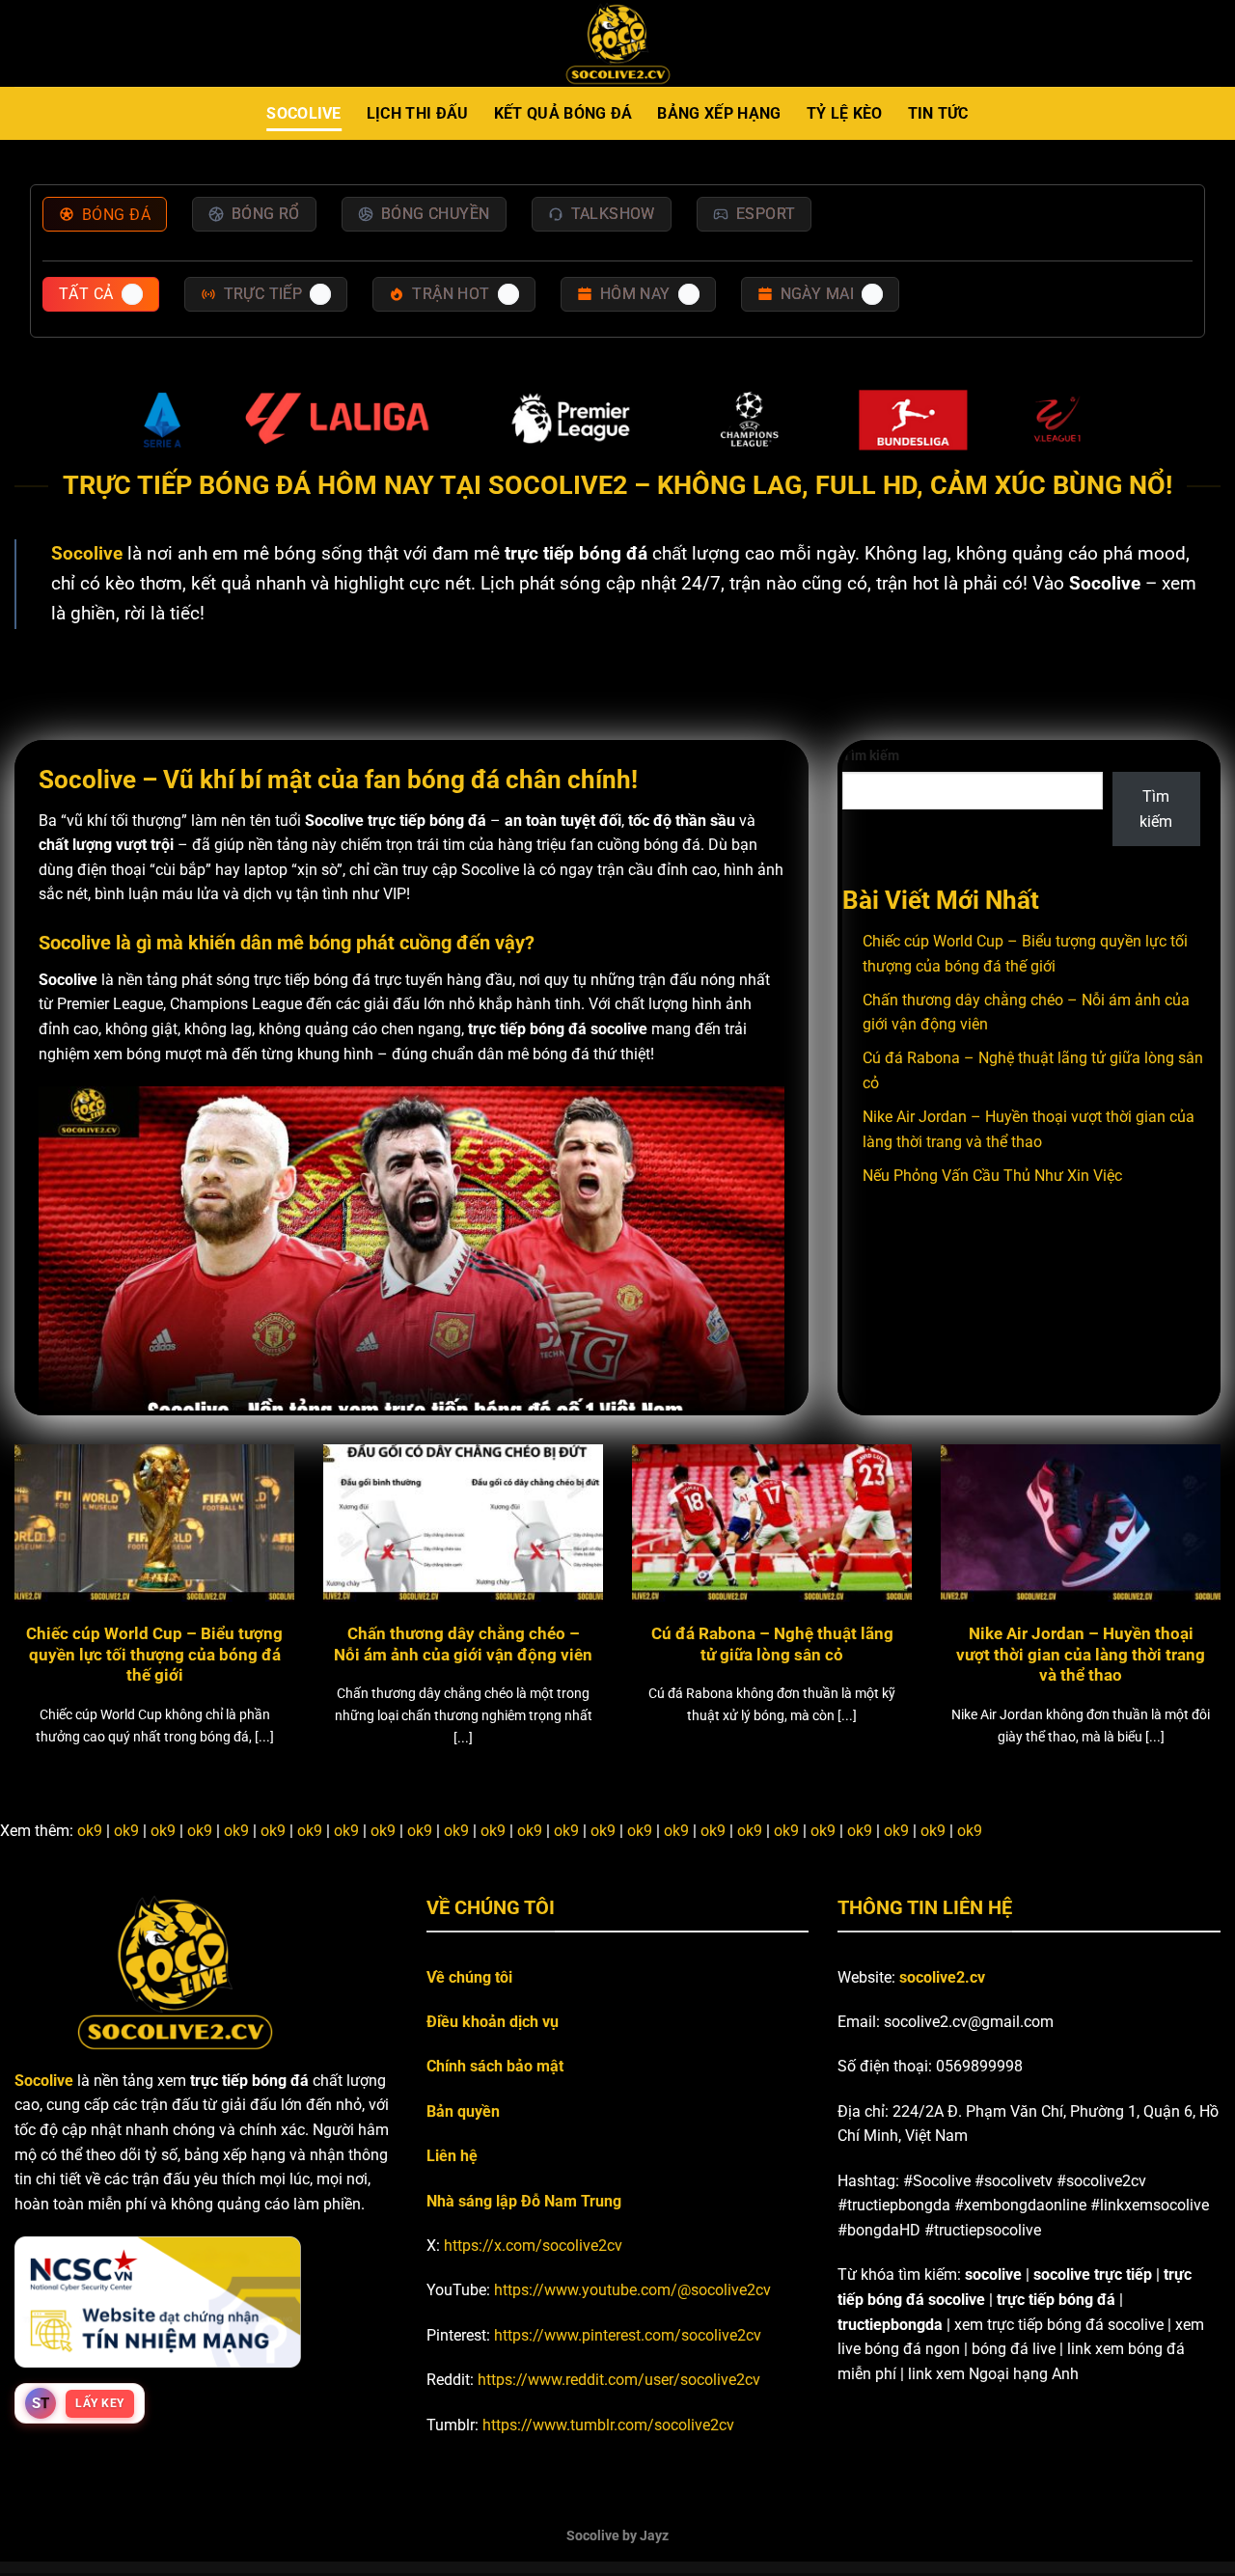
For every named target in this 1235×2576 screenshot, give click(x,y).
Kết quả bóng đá (563, 113)
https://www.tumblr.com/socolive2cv (608, 2425)
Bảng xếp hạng (719, 113)
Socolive (304, 113)
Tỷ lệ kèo (845, 113)
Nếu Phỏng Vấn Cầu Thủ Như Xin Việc (992, 1176)
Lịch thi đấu (418, 113)
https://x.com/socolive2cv (533, 2246)
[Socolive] (618, 44)
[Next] (1186, 1555)
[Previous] (49, 1555)
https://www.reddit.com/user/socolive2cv (619, 2380)
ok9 (90, 1831)
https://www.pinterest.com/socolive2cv (628, 2335)
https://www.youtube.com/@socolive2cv (632, 2290)
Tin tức (938, 113)
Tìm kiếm (871, 756)
